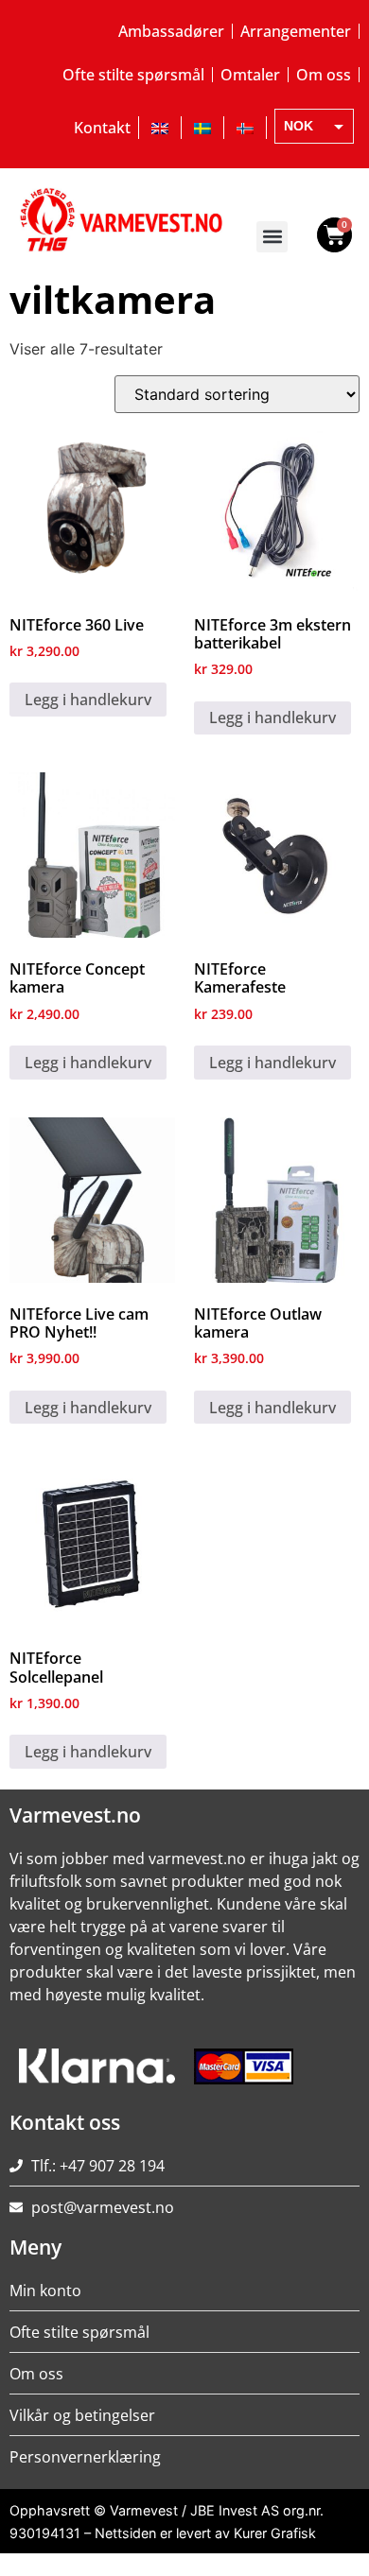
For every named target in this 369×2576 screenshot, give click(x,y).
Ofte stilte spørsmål (133, 75)
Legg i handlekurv (88, 700)
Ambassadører (171, 31)
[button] (272, 237)
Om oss (324, 75)
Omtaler (250, 75)
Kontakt (102, 128)
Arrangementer (296, 31)
